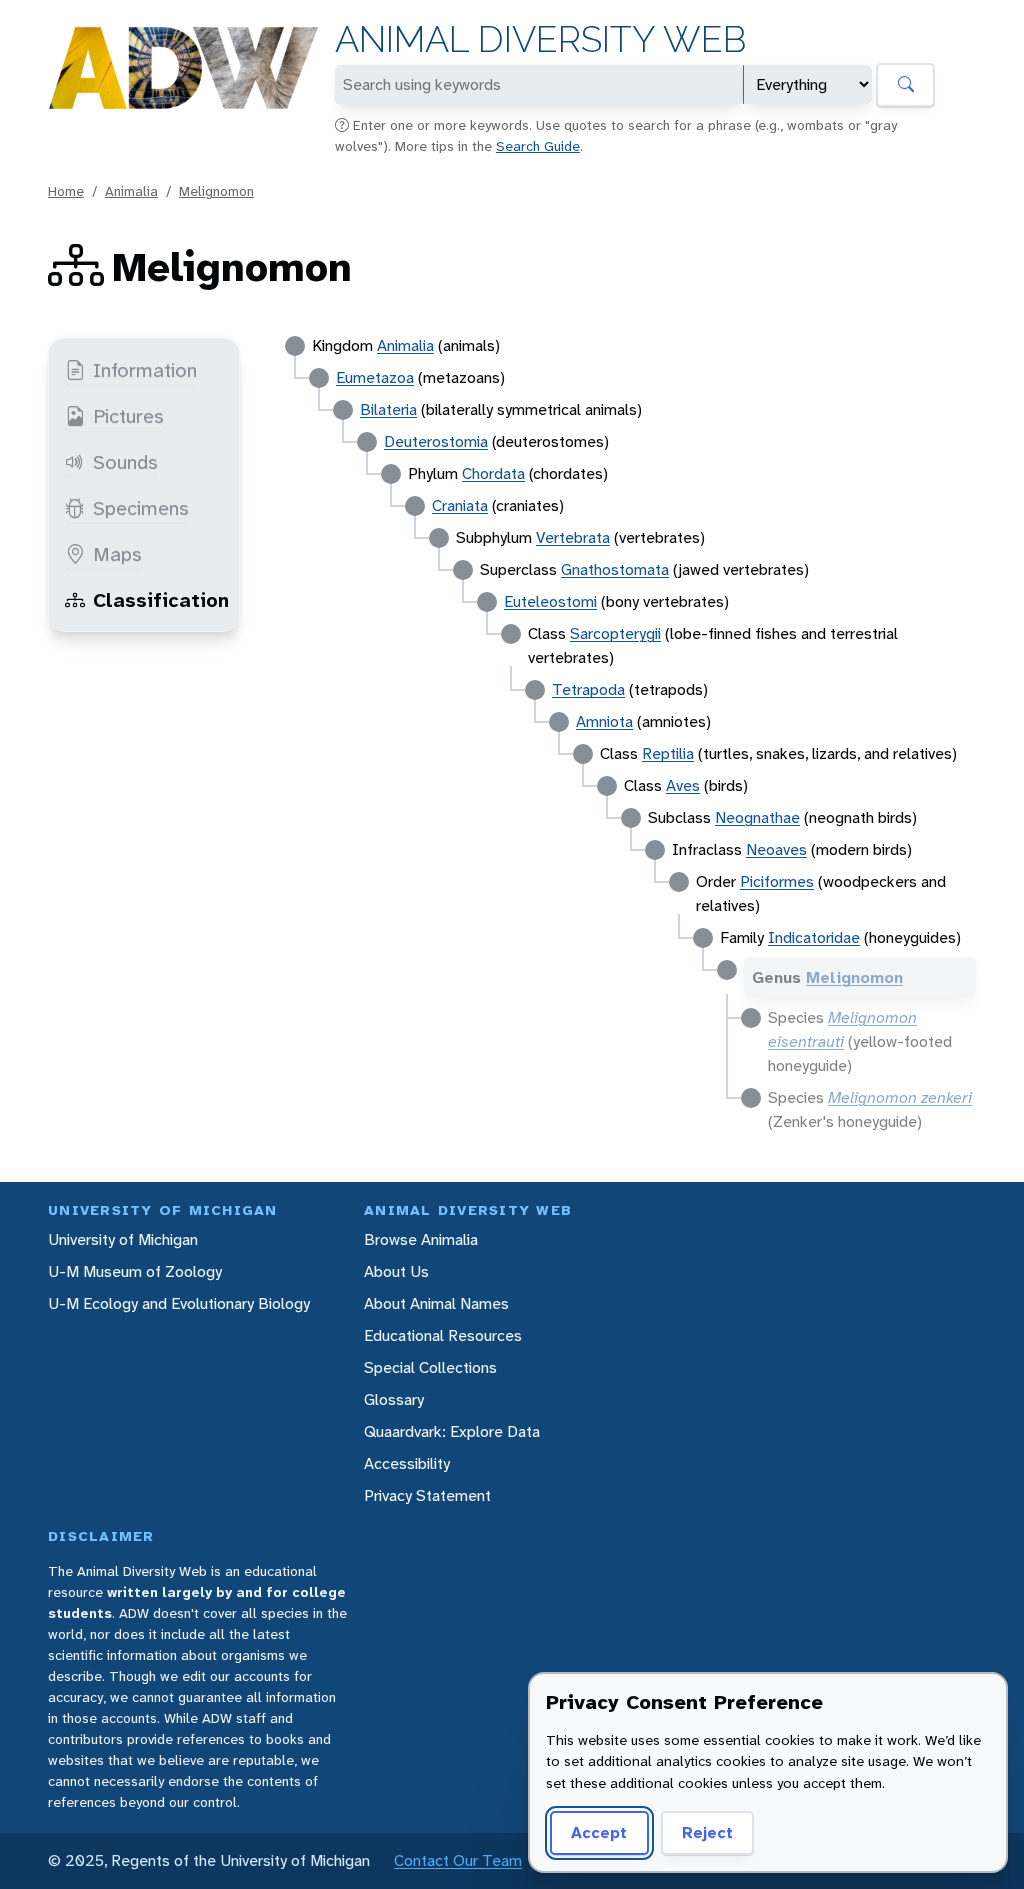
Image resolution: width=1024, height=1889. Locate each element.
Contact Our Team (458, 1860)
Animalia (131, 191)
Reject (707, 1832)
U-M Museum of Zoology (135, 1271)
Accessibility (407, 1463)
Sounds (125, 462)
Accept (599, 1832)
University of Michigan (123, 1239)
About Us (396, 1271)
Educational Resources (443, 1335)
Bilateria (388, 409)
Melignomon (216, 191)
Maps (117, 554)
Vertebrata (573, 537)
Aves (683, 785)
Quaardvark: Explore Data (452, 1431)
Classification (161, 600)
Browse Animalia (421, 1239)
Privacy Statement (427, 1495)
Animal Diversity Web (540, 39)
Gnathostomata (615, 569)
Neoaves (776, 849)
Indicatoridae (814, 937)
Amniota (604, 721)
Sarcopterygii (615, 633)
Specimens (141, 508)
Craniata (460, 505)
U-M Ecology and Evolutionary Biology (179, 1303)
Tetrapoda (588, 689)
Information (145, 370)
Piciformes (777, 881)
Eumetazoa (375, 377)
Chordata (493, 473)
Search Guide (538, 146)
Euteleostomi (550, 601)
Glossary (394, 1399)
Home (66, 191)
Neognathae (757, 817)
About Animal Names (436, 1303)
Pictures (128, 416)
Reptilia (668, 753)
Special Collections (430, 1367)
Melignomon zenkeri (900, 1097)
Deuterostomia (436, 441)
